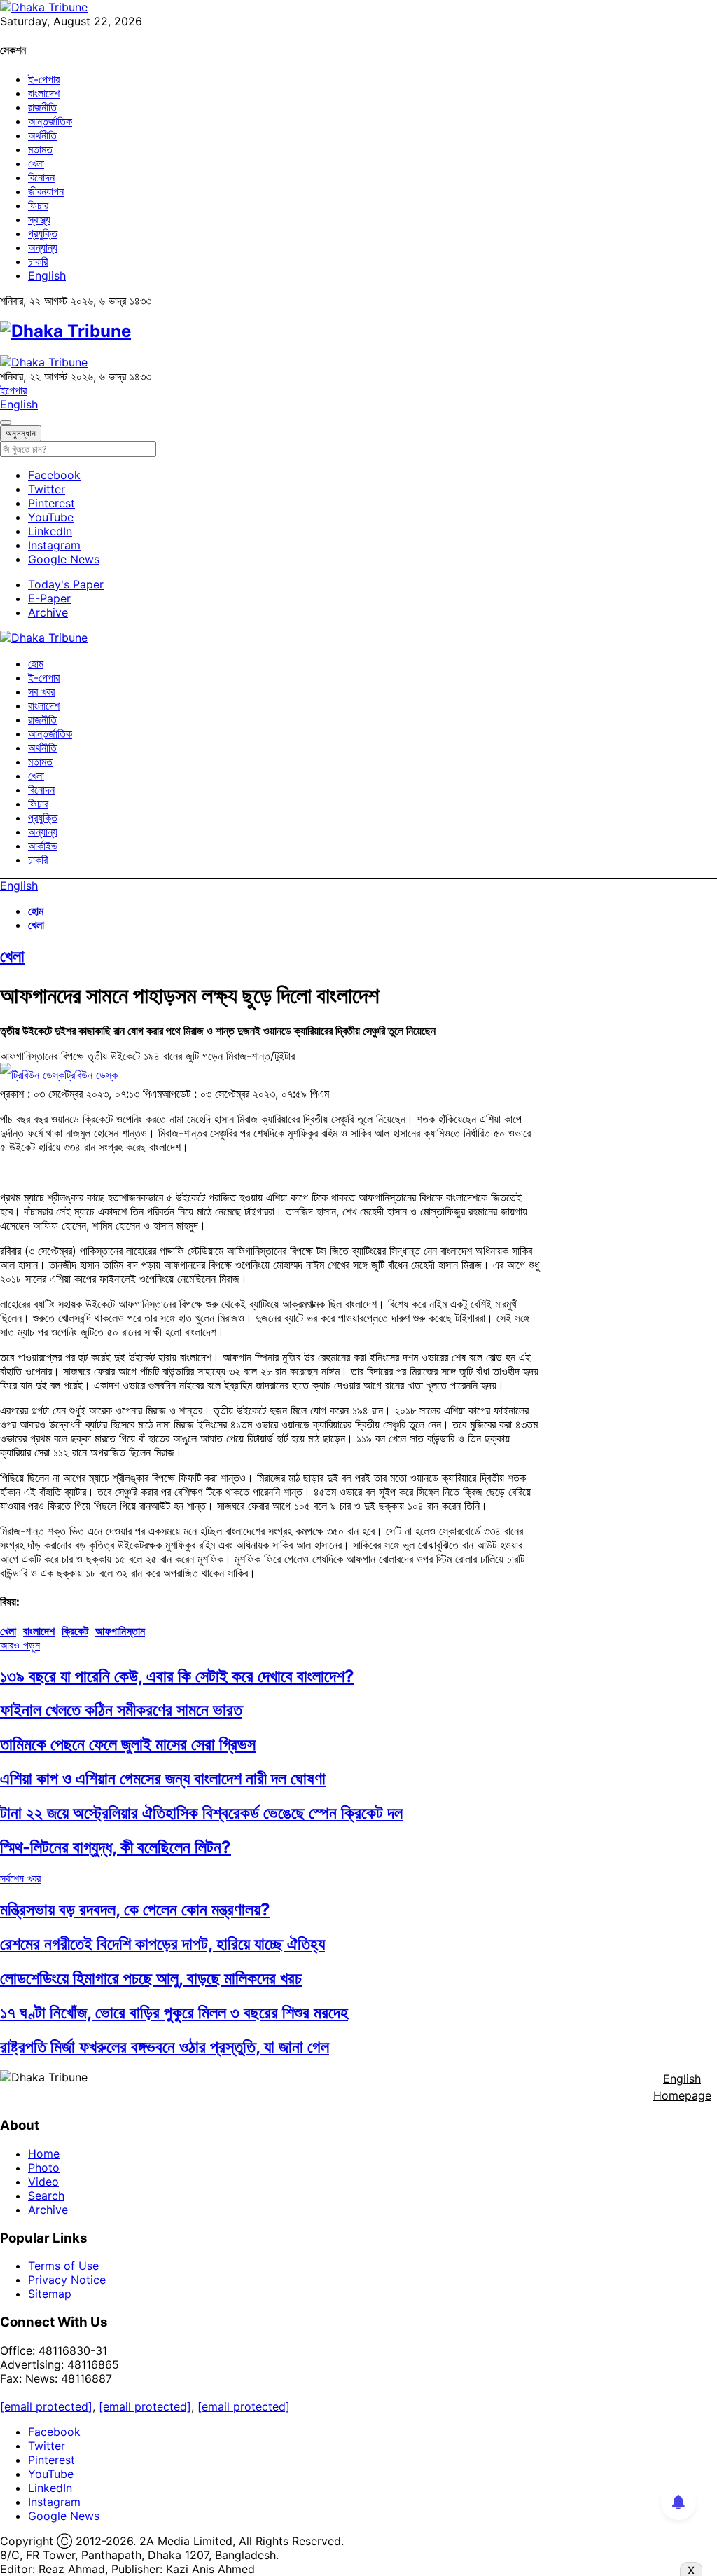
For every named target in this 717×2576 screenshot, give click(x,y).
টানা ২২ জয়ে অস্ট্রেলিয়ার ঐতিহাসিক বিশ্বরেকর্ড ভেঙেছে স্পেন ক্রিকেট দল (201, 1813)
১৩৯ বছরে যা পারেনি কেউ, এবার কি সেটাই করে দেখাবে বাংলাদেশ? (177, 1676)
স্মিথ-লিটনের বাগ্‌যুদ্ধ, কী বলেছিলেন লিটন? (116, 1847)
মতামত (40, 149)
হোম (36, 663)
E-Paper (49, 598)
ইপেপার (13, 390)
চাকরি (38, 261)
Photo (44, 2168)
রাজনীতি (42, 107)
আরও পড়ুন (20, 1645)
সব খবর (41, 691)
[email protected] (46, 2406)
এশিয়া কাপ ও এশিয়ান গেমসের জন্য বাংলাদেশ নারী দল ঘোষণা (163, 1778)
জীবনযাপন (46, 191)
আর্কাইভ (43, 846)
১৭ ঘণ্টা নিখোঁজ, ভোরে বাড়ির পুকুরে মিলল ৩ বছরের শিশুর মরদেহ (174, 2012)
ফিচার (38, 205)
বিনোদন (41, 177)
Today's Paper (66, 584)
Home (44, 2154)
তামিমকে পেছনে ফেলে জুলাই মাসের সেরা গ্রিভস (128, 1744)
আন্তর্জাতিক (50, 121)
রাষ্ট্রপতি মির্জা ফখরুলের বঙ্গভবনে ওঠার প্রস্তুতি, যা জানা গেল (165, 2047)
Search (46, 2196)
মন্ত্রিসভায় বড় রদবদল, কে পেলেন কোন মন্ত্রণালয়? (135, 1909)
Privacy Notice (67, 2280)
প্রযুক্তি (43, 233)
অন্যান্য (43, 247)
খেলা (36, 163)
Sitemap (50, 2294)
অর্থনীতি (42, 135)
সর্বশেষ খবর (20, 1878)
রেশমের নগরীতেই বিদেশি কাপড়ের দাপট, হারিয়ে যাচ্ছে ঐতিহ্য (162, 1944)
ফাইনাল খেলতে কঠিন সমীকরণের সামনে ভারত (121, 1710)
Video (43, 2182)
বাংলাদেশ (44, 93)
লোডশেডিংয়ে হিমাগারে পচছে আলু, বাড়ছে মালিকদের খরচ (151, 1978)
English (47, 275)
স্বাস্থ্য (39, 219)
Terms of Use (63, 2266)
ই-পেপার (44, 79)
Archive (48, 612)
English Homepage (682, 2087)
